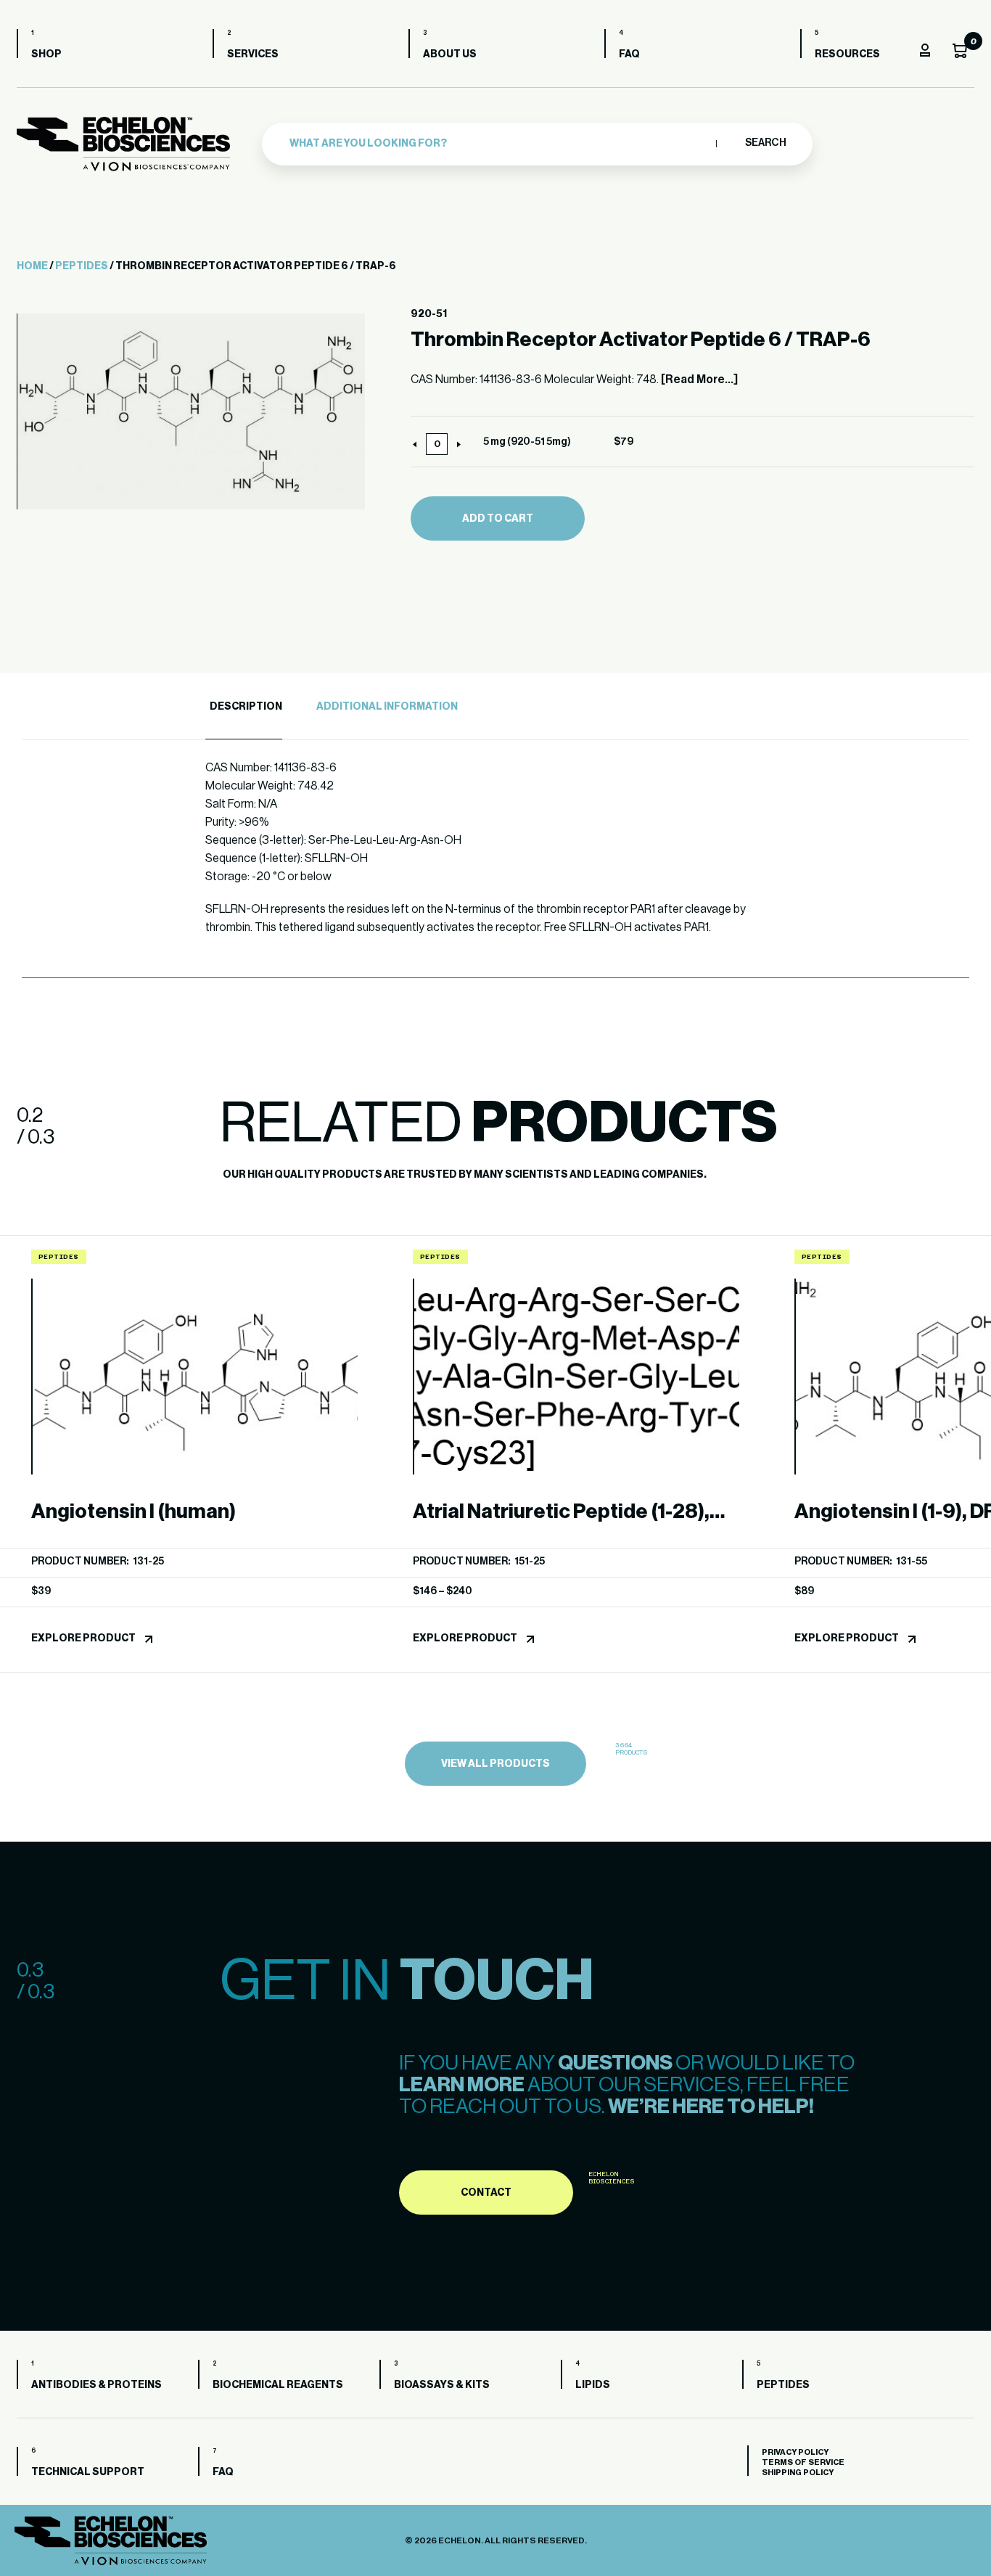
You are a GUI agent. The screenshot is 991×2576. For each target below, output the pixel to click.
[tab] (244, 707)
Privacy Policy (795, 2452)
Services (253, 54)
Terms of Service (803, 2462)
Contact (486, 2193)
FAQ (629, 54)
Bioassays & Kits (442, 2385)
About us (450, 54)
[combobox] (499, 144)
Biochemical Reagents (278, 2385)
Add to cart (498, 519)
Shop (46, 54)
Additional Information (387, 707)
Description (246, 707)
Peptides (82, 266)
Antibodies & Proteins (96, 2385)
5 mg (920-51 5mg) (527, 442)
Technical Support (88, 2472)
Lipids (593, 2385)
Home (32, 266)
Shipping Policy (798, 2473)
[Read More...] (699, 380)
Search (765, 143)
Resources (847, 54)
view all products (495, 1764)
